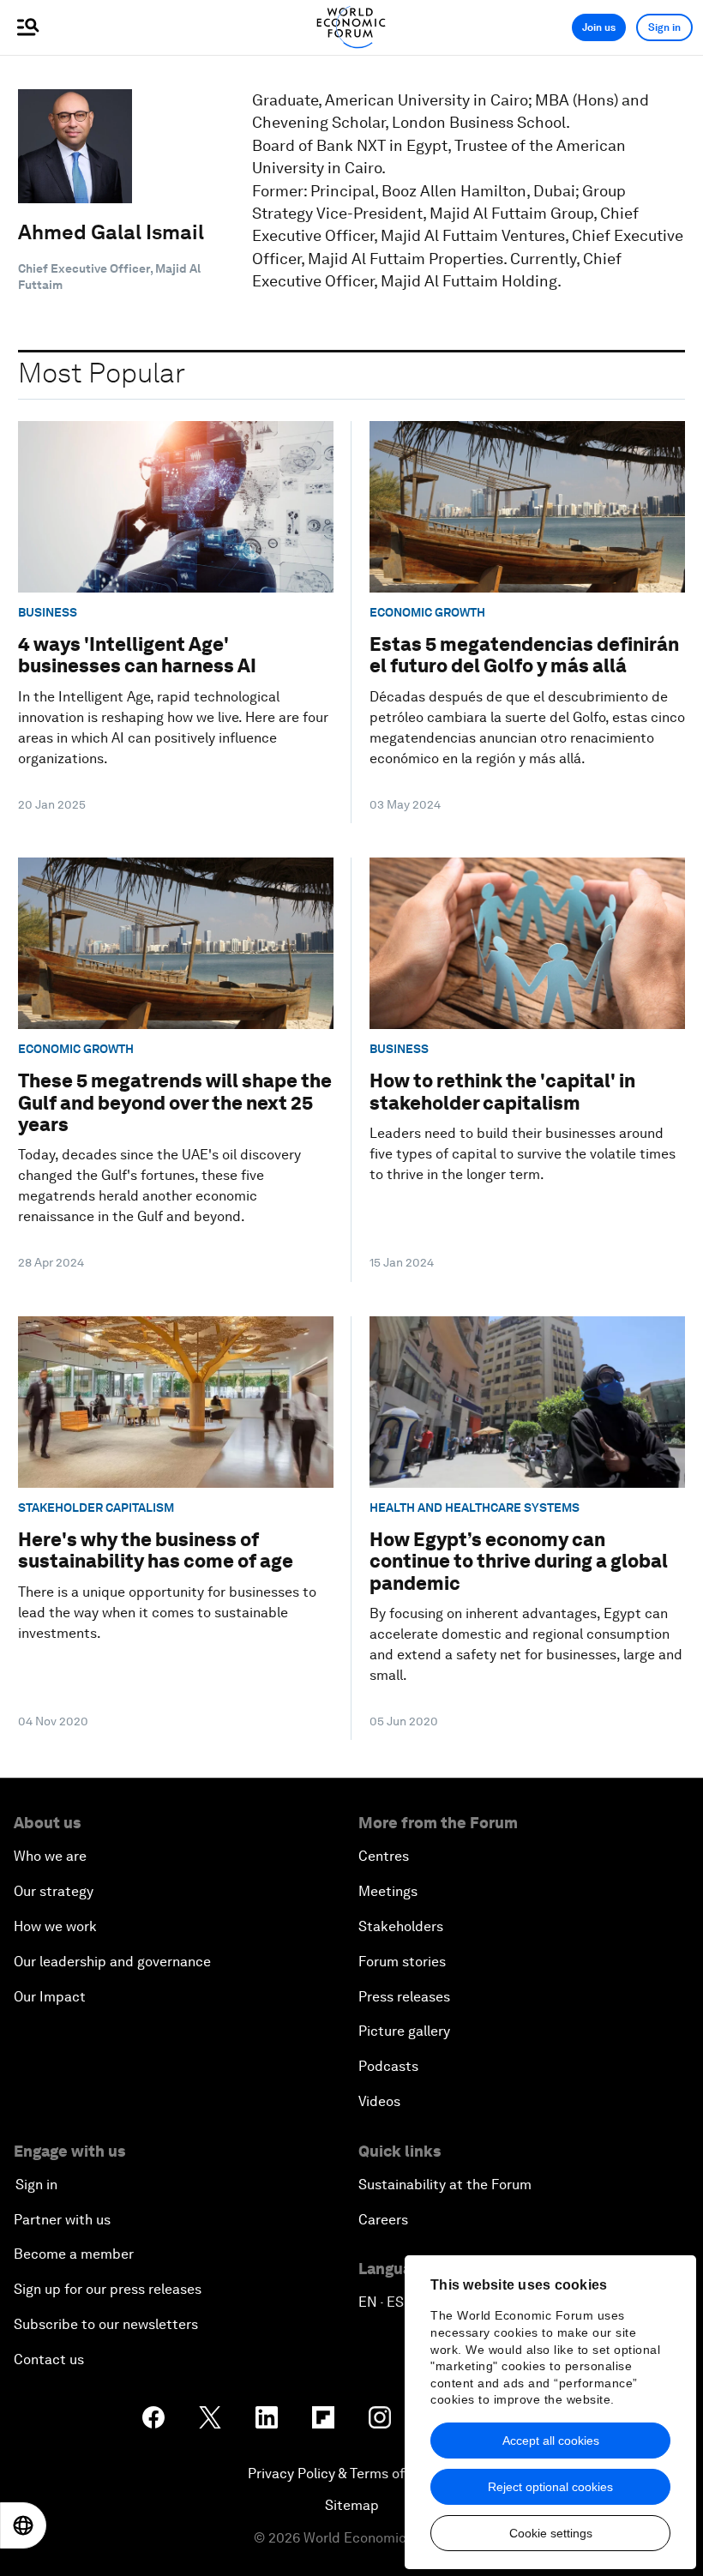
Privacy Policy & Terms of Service (351, 2474)
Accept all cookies (551, 2441)
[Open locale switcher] (23, 2525)
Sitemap (352, 2505)
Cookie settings (551, 2533)
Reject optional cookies (550, 2487)
